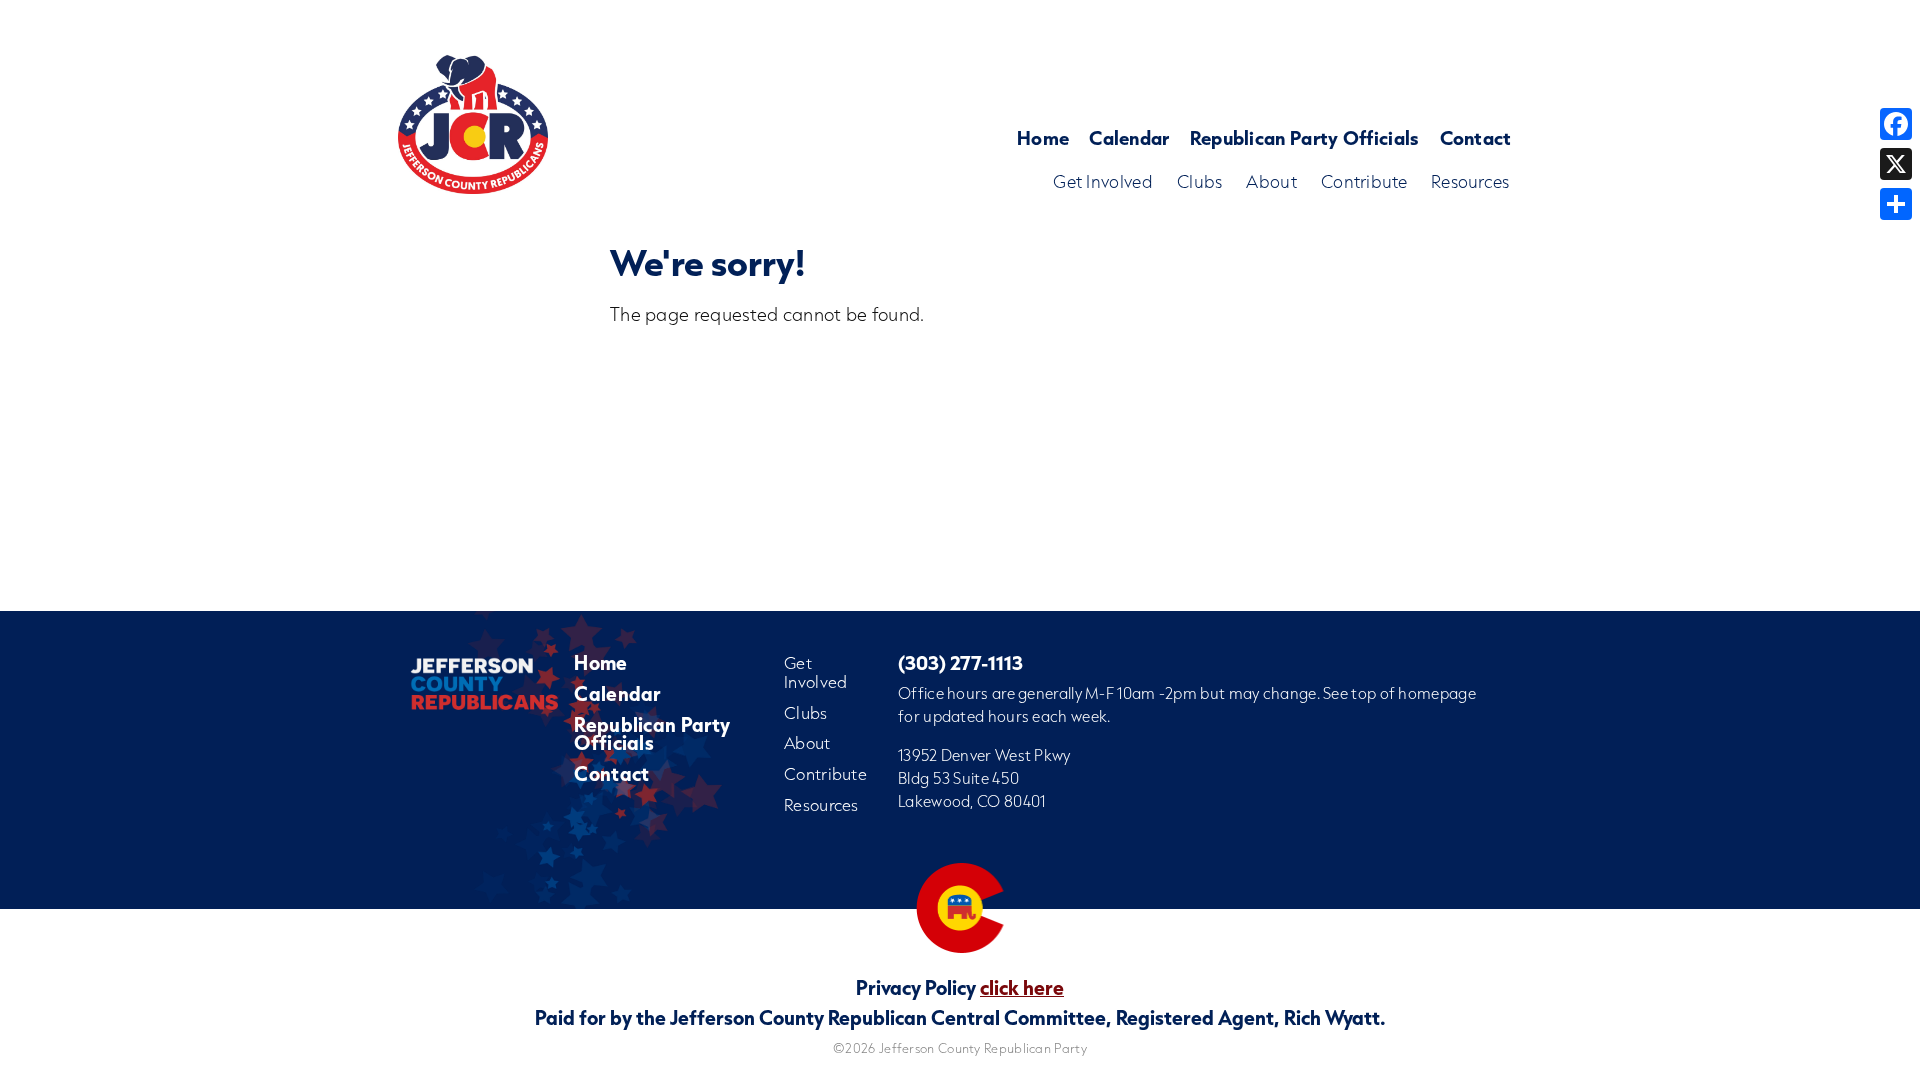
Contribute (1364, 181)
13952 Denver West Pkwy (984, 755)
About (1271, 181)
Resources (1470, 181)
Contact (1476, 137)
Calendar (1129, 137)
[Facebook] (1896, 124)
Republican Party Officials (1305, 137)
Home (1043, 137)
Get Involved (1103, 181)
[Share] (1896, 204)
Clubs (1200, 181)
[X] (1896, 164)
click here (1022, 987)
